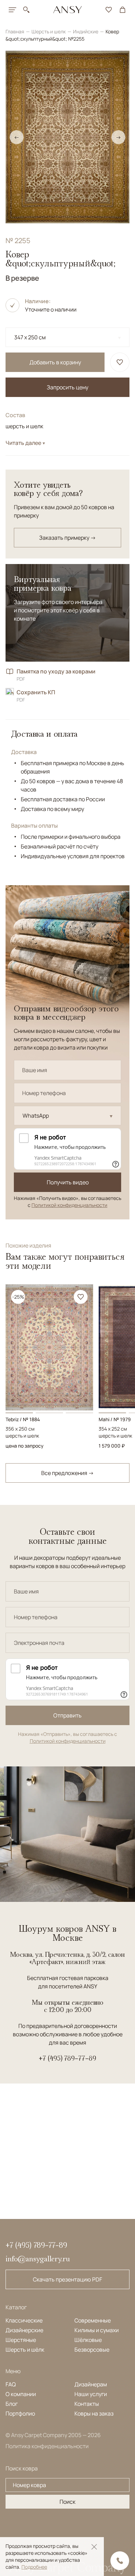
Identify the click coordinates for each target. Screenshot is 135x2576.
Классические (24, 2320)
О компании (21, 2394)
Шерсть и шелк (49, 31)
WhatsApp (36, 1116)
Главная (15, 31)
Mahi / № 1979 (115, 1419)
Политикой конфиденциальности (69, 1205)
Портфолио (20, 2413)
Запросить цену (67, 387)
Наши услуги (91, 2394)
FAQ (11, 2384)
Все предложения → (67, 1473)
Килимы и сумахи (97, 2330)
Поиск (67, 2502)
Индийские (86, 31)
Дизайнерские (24, 2330)
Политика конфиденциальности (47, 2446)
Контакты (87, 2404)
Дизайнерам (91, 2384)
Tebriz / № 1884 (23, 1419)
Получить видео (68, 1182)
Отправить (67, 1715)
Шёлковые (88, 2340)
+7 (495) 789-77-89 (67, 2058)
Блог (12, 2404)
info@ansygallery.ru (38, 2259)
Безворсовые (92, 2350)
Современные (93, 2320)
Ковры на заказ (94, 2413)
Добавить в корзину (55, 362)
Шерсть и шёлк (25, 2350)
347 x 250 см (30, 337)
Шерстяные (21, 2340)
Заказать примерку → (67, 538)
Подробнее (34, 2567)
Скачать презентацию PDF (67, 2279)
